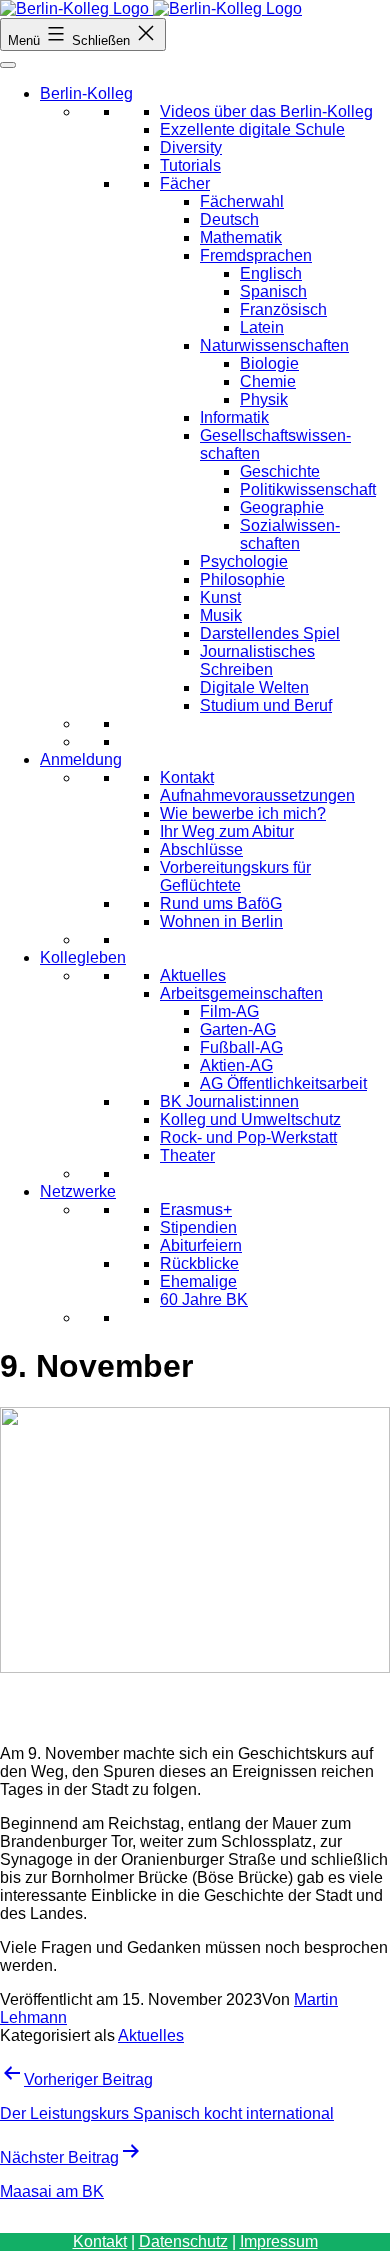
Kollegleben (83, 957)
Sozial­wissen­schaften (290, 534)
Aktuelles (193, 975)
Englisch (271, 273)
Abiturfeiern (201, 1245)
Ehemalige (198, 1281)
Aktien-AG (236, 1065)
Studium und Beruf (266, 705)
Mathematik (241, 237)
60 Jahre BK (204, 1299)
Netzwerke (78, 1191)
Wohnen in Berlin (221, 921)
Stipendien (198, 1227)
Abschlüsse (201, 849)
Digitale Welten (254, 687)
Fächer (185, 183)
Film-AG (229, 1011)
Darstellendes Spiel (270, 633)
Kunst (220, 597)
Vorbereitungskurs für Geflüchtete (235, 876)
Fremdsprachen (256, 255)
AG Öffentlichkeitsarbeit (283, 1083)
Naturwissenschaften (274, 345)
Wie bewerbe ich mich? (243, 813)
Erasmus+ (196, 1209)
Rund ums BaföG (221, 903)
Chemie (268, 381)
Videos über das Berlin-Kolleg (266, 111)
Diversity (191, 147)
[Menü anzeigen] (8, 65)
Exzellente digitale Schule (252, 129)
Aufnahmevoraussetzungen (257, 795)
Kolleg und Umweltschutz (250, 1119)
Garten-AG (238, 1029)
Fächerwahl (242, 201)
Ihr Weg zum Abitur (227, 831)
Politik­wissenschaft (308, 489)
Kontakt (187, 777)
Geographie (282, 507)
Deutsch (229, 219)
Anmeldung (81, 759)
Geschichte (280, 471)
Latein (262, 327)
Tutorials (190, 165)
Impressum (279, 2241)
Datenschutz (183, 2241)
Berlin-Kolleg (86, 93)
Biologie (269, 363)
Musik (221, 615)
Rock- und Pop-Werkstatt (248, 1137)
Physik (264, 399)
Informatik (234, 417)
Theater (187, 1155)
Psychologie (244, 561)
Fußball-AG (241, 1047)
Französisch (283, 309)
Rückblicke (199, 1263)
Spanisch (273, 291)
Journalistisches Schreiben (257, 660)
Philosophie (242, 579)
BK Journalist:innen (229, 1101)
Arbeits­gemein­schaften (241, 993)
